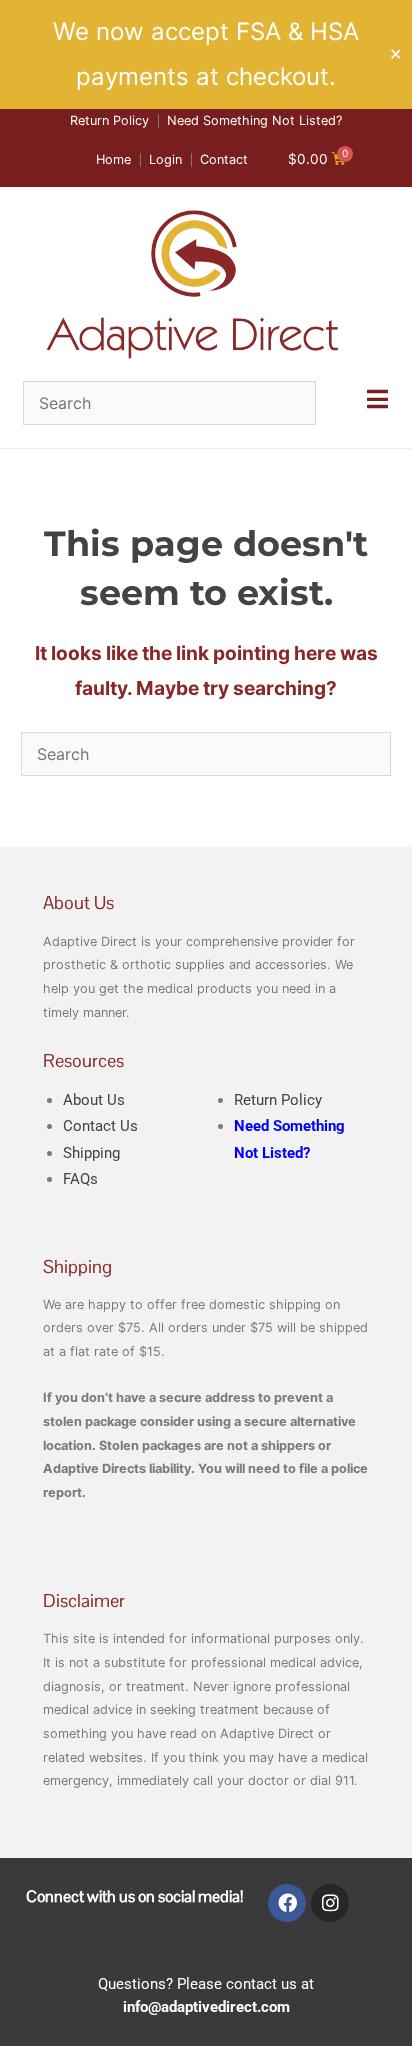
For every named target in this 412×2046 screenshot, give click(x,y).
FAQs (80, 1179)
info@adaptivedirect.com (206, 2007)
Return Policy (278, 1100)
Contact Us (100, 1126)
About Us (94, 1100)
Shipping (91, 1153)
